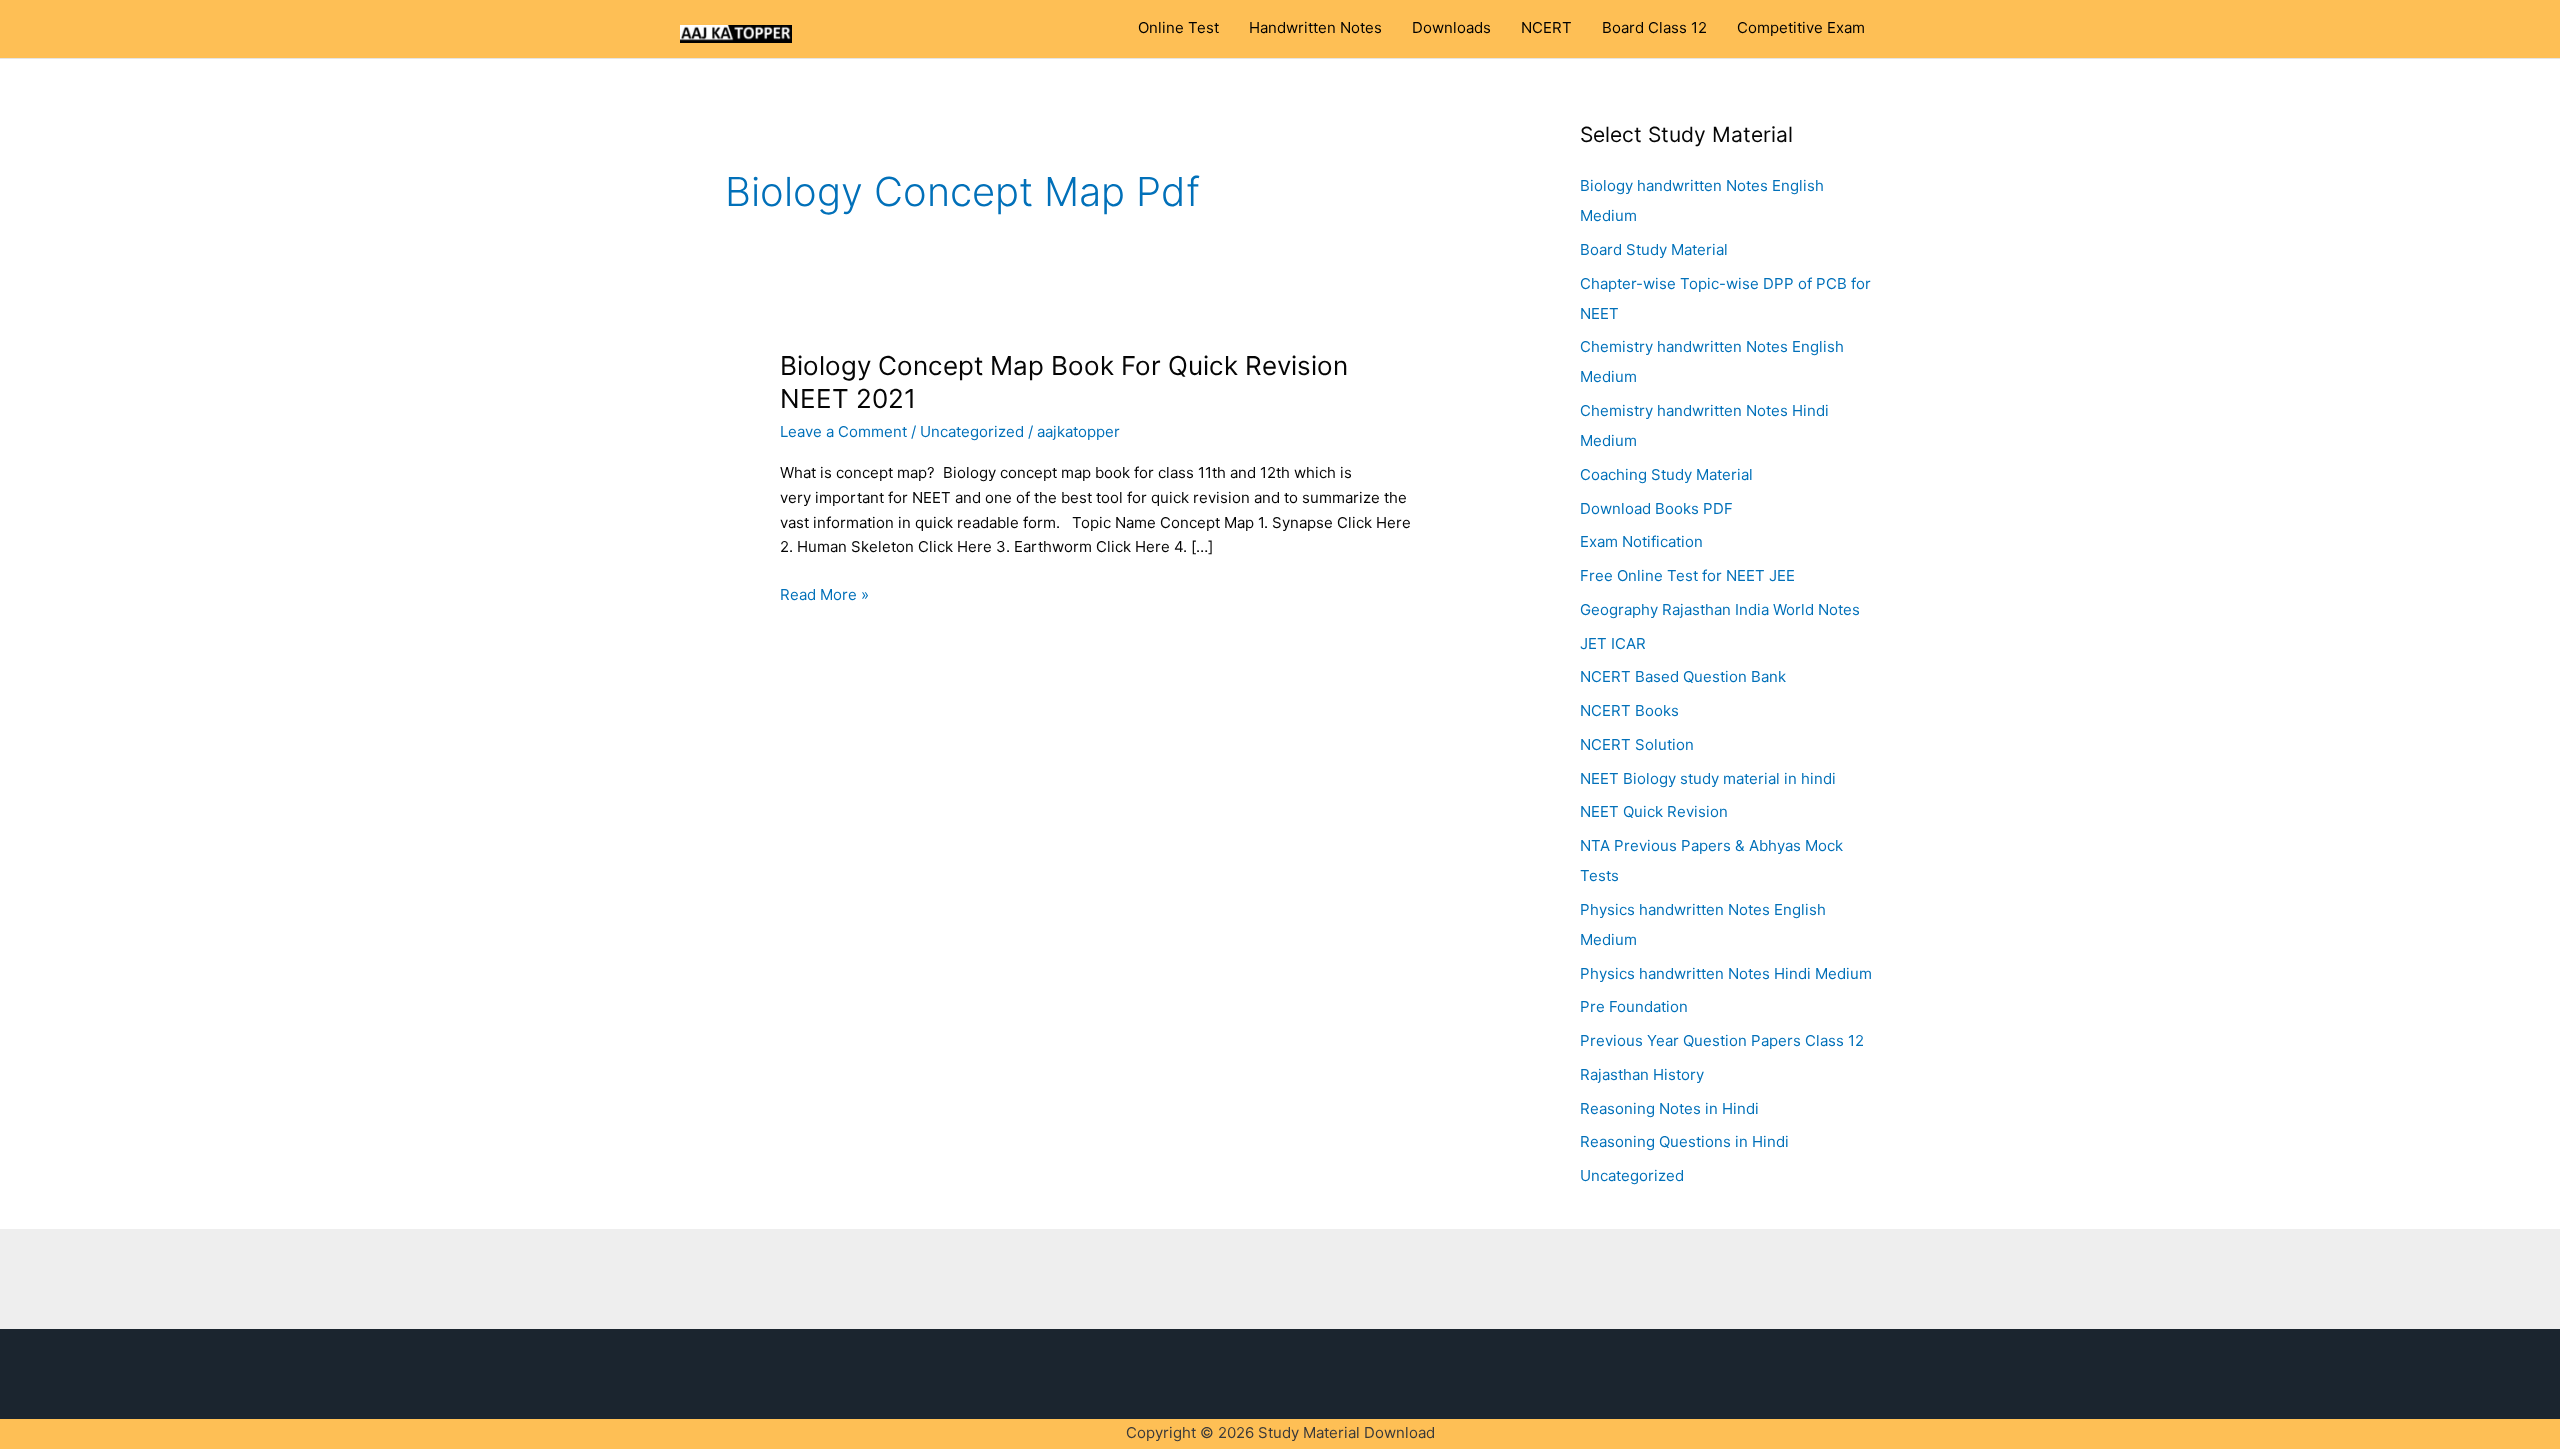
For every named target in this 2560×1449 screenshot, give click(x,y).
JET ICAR (1613, 643)
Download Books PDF (1656, 508)
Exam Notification (1641, 541)
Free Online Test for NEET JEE (1687, 575)
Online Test (1178, 28)
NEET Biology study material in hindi (1708, 778)
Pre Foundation (1634, 1006)
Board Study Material (1654, 249)
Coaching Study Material (1666, 474)
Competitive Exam (1801, 28)
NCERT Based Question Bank (1683, 676)
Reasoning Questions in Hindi (1684, 1141)
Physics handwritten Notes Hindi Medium (1726, 973)
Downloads (1451, 28)
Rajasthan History (1642, 1074)
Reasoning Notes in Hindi (1669, 1108)
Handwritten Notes (1315, 28)
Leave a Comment (843, 431)
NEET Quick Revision (1654, 811)
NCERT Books (1629, 710)
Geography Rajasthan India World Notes (1720, 609)
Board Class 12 (1654, 28)
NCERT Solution (1637, 744)
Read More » (824, 593)
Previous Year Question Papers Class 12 (1722, 1040)
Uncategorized (972, 431)
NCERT (1546, 28)
